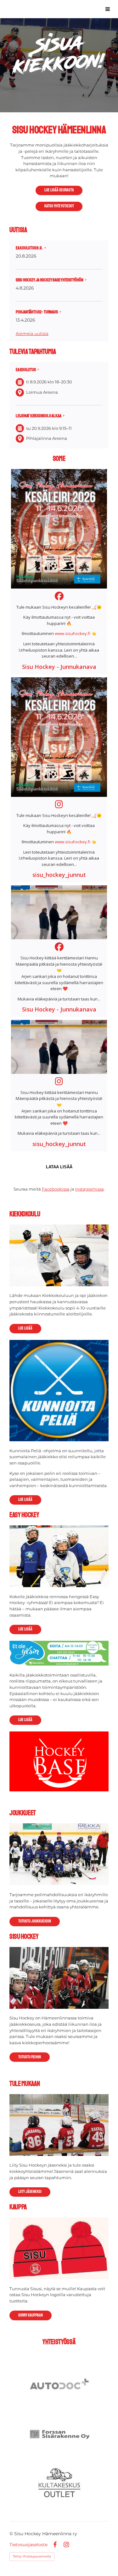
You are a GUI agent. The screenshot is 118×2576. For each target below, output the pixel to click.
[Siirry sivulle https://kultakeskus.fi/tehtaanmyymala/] (59, 2483)
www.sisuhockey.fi (73, 633)
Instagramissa (90, 1189)
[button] (59, 572)
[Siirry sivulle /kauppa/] (59, 2248)
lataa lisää (59, 1167)
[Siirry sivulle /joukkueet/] (59, 1854)
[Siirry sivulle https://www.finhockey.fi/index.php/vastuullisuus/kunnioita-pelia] (59, 1391)
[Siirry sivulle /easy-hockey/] (59, 1556)
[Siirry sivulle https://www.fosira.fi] (59, 2434)
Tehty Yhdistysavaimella (32, 2556)
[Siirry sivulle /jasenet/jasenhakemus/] (59, 2125)
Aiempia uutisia (32, 333)
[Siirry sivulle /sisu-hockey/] (59, 1978)
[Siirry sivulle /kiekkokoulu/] (59, 1255)
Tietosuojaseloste (28, 2545)
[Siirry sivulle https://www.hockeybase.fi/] (59, 1761)
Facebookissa (56, 1189)
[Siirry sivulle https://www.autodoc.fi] (59, 2385)
